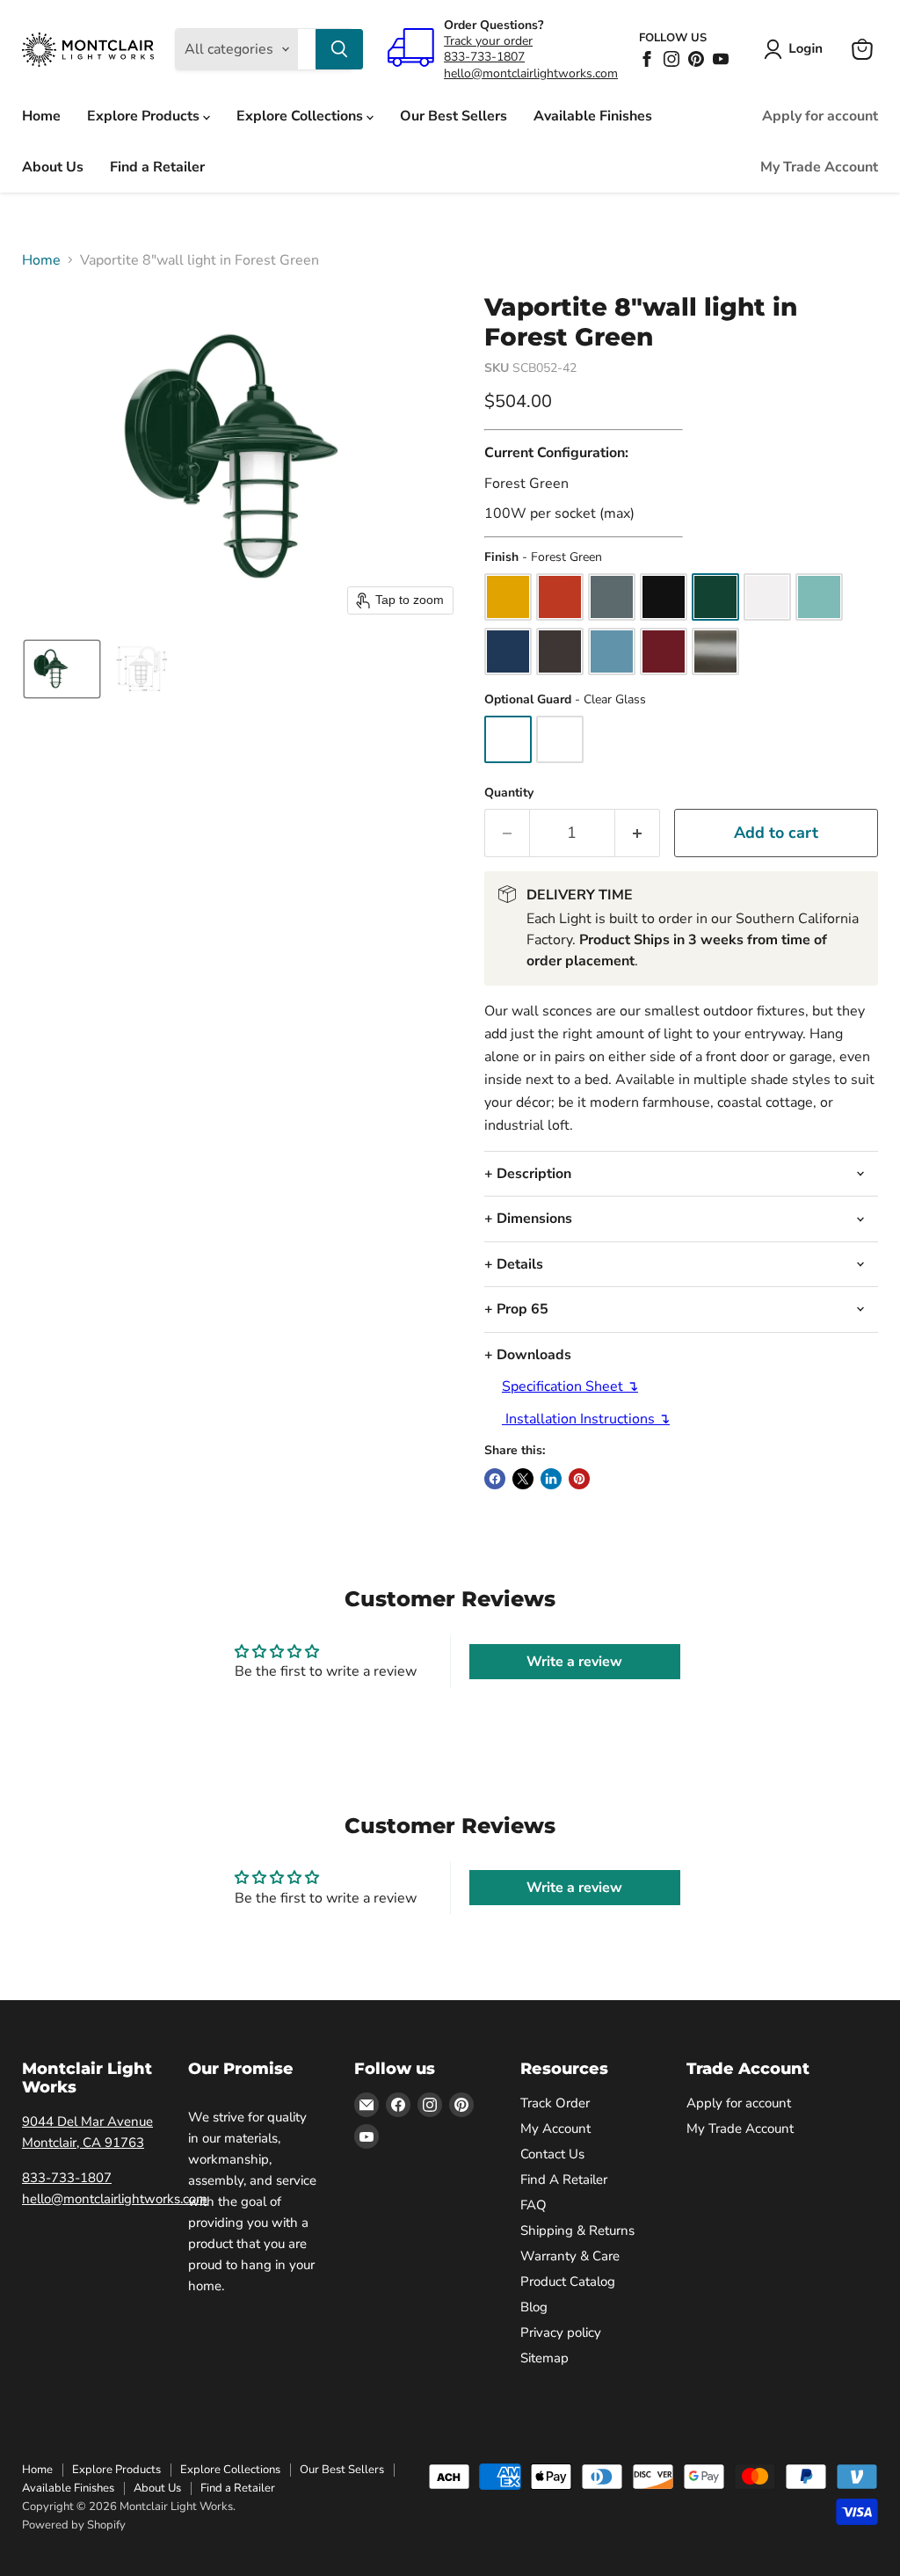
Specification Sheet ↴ (570, 1386)
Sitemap (544, 2358)
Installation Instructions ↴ (586, 1419)
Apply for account (820, 116)
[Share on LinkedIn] (551, 1479)
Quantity (509, 793)
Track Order (555, 2103)
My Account (555, 2128)
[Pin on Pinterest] (579, 1479)
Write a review (574, 1662)
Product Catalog (568, 2281)
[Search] (339, 49)
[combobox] (307, 49)
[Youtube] (721, 59)
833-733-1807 (484, 57)
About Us (53, 167)
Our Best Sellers (454, 116)
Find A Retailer (564, 2179)
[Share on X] (523, 1479)
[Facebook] (647, 59)
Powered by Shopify (74, 2525)
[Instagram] (671, 59)
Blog (534, 2307)
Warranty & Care (570, 2256)
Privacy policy (561, 2332)
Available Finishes (593, 116)
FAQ (533, 2205)
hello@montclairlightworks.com (531, 73)
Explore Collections (301, 116)
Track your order (488, 41)
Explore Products (145, 116)
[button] (797, 49)
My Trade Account (819, 167)
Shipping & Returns (577, 2230)
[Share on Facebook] (495, 1479)
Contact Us (552, 2154)
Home (41, 116)
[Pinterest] (696, 59)
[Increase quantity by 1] (638, 833)
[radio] (508, 597)
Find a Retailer (157, 167)
